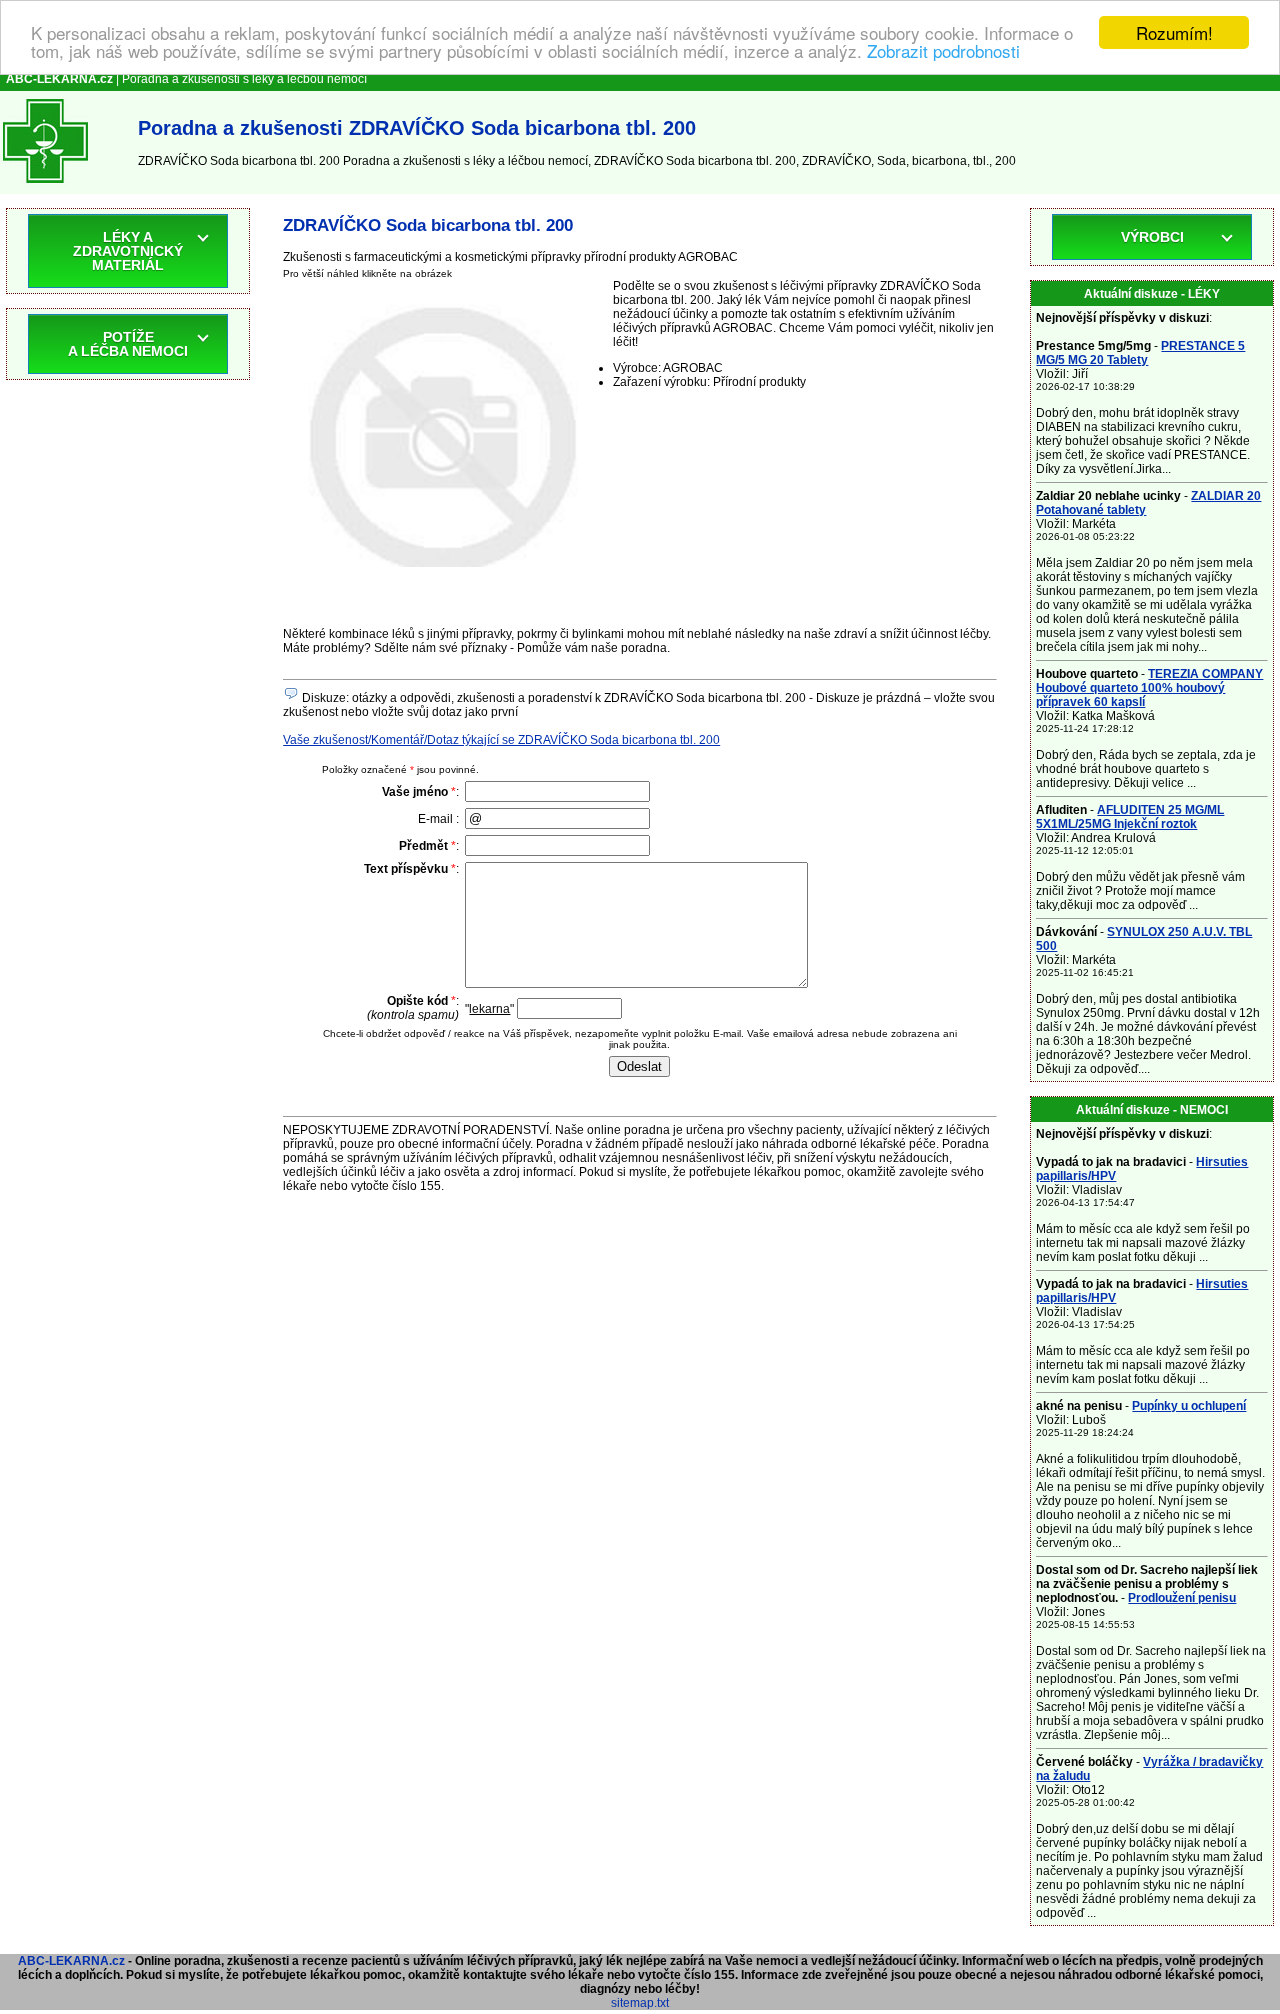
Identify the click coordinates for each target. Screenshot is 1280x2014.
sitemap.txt (640, 2003)
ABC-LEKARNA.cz (71, 1961)
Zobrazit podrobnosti (943, 50)
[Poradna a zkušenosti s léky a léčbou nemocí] (45, 187)
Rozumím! (1174, 32)
